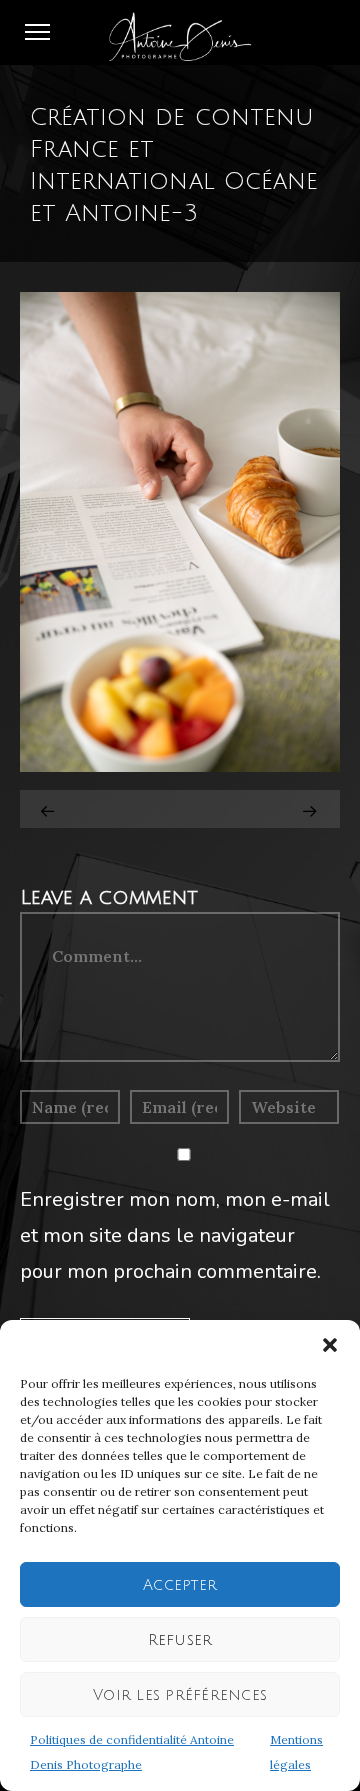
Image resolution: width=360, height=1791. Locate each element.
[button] (330, 1345)
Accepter (180, 1585)
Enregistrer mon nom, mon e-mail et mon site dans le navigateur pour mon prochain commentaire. (175, 1235)
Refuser (180, 1640)
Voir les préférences (180, 1695)
